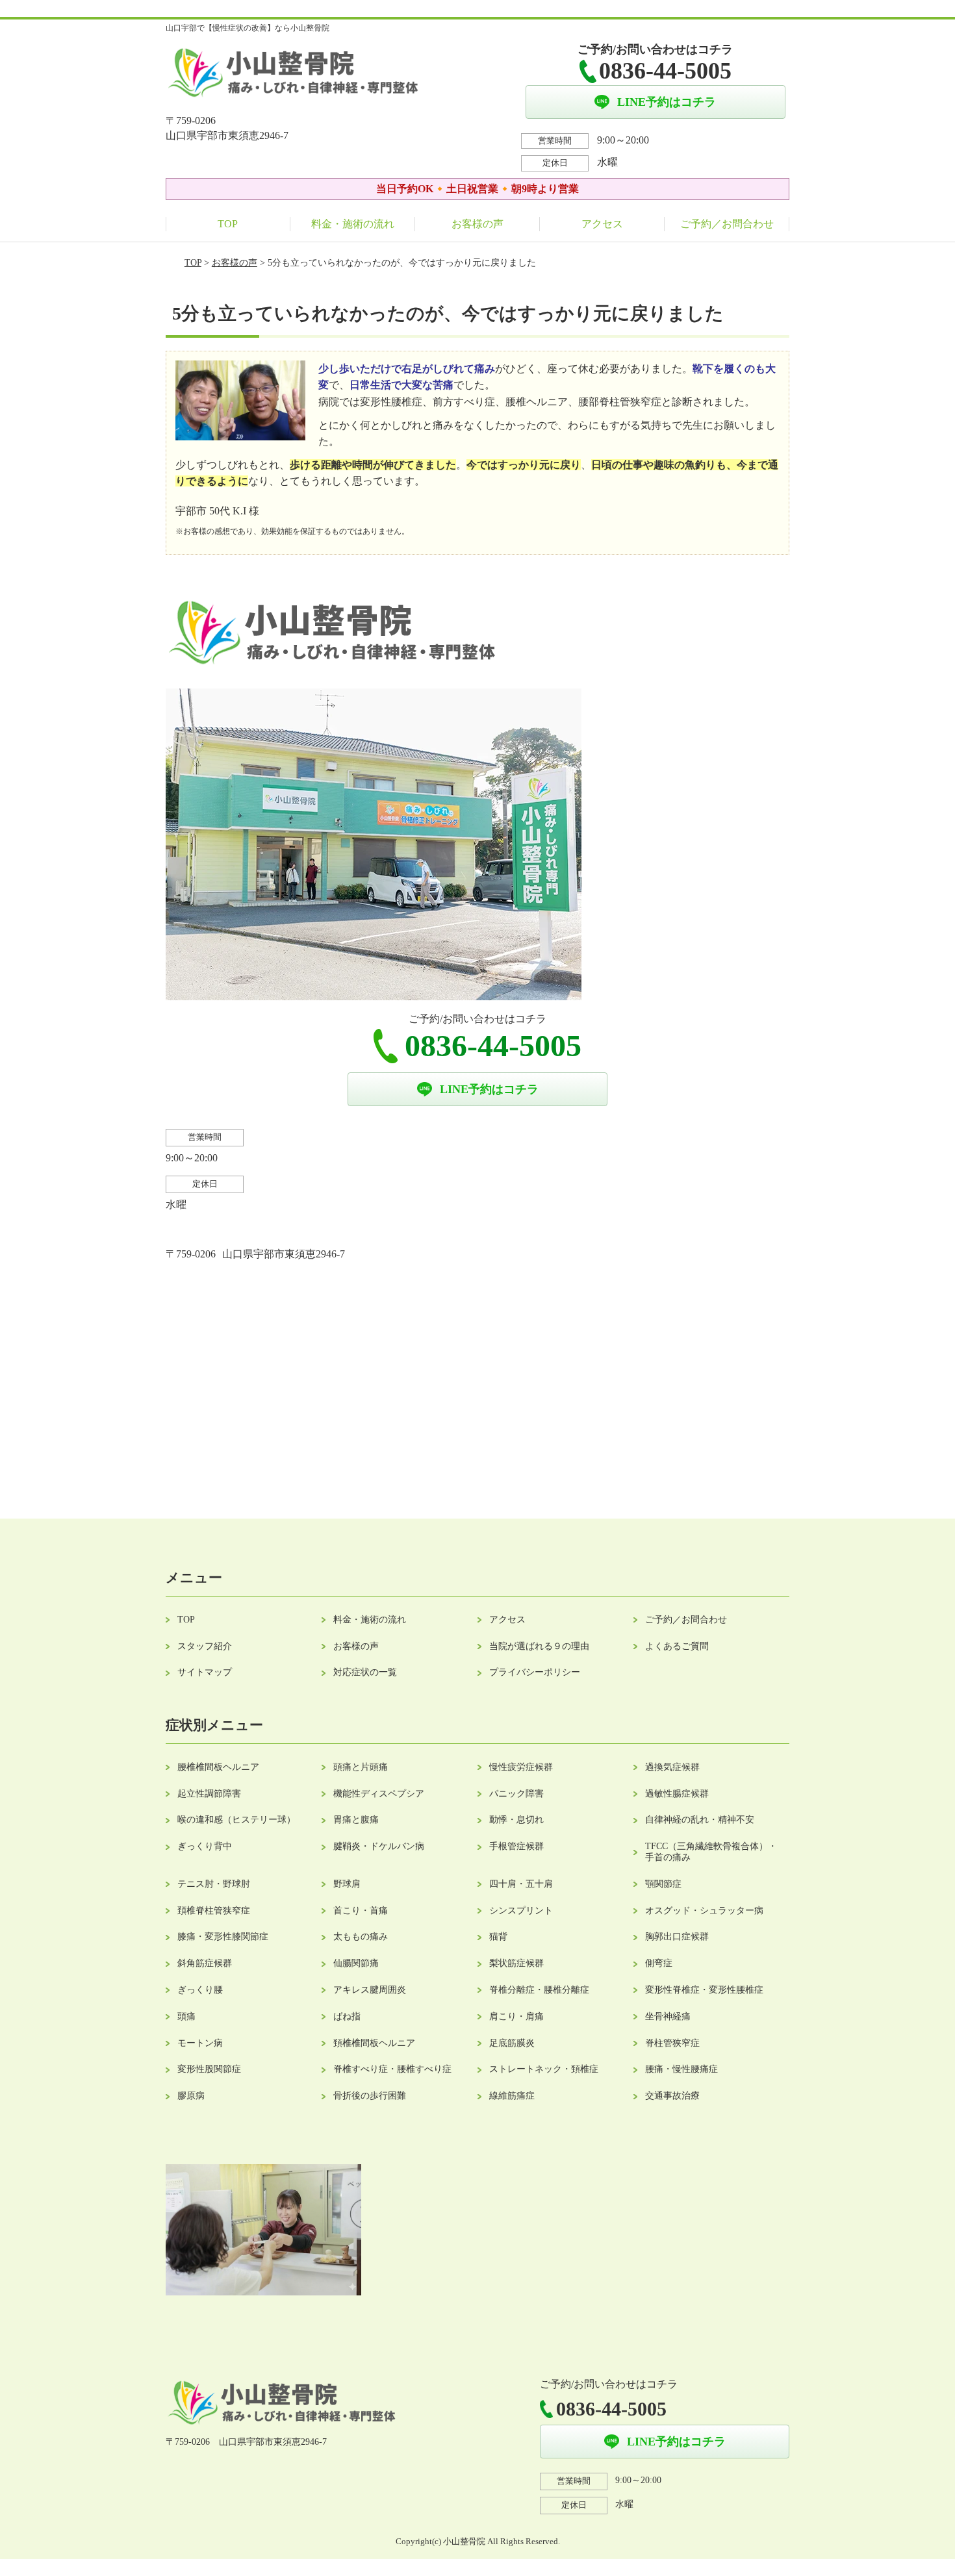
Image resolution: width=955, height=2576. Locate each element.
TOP (228, 224)
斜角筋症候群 (205, 1963)
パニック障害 (516, 1794)
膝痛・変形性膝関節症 (223, 1937)
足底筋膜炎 (512, 2043)
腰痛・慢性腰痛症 (681, 2069)
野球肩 (347, 1884)
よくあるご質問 (677, 1646)
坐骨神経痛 (668, 2016)
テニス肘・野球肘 (214, 1884)
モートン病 (200, 2043)
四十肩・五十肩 (521, 1884)
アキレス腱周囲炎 (370, 1990)
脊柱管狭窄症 (672, 2043)
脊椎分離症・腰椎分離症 (539, 1990)
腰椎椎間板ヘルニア (218, 1767)
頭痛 (186, 2016)
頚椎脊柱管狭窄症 (214, 1911)
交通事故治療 (672, 2096)
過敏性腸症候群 (677, 1794)
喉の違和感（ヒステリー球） (236, 1820)
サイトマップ (205, 1672)
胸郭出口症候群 (677, 1937)
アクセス (602, 224)
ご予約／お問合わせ (727, 224)
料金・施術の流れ (353, 224)
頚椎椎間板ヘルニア (374, 2043)
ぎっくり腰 (200, 1990)
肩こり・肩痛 (516, 2016)
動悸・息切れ (516, 1820)
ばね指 (347, 2016)
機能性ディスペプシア (379, 1794)
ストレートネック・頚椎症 (544, 2069)
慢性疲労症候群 (521, 1767)
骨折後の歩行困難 (370, 2096)
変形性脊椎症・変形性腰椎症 (704, 1990)
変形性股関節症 (209, 2069)
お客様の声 (478, 224)
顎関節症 (663, 1884)
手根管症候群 (516, 1846)
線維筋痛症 (512, 2096)
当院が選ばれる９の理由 (539, 1646)
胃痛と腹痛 (356, 1820)
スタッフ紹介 (205, 1646)
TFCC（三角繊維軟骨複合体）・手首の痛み (711, 1852)
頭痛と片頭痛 (361, 1767)
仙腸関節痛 (356, 1963)
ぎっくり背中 (205, 1846)
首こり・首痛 (361, 1911)
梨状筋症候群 (516, 1963)
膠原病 (191, 2096)
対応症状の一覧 (365, 1672)
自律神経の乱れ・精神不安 (700, 1820)
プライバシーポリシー (535, 1672)
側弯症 (659, 1963)
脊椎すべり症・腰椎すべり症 (392, 2069)
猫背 (498, 1937)
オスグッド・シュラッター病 (704, 1911)
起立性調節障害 (209, 1794)
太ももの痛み (361, 1937)
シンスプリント (521, 1911)
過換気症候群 (672, 1767)
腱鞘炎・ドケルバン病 (379, 1846)
